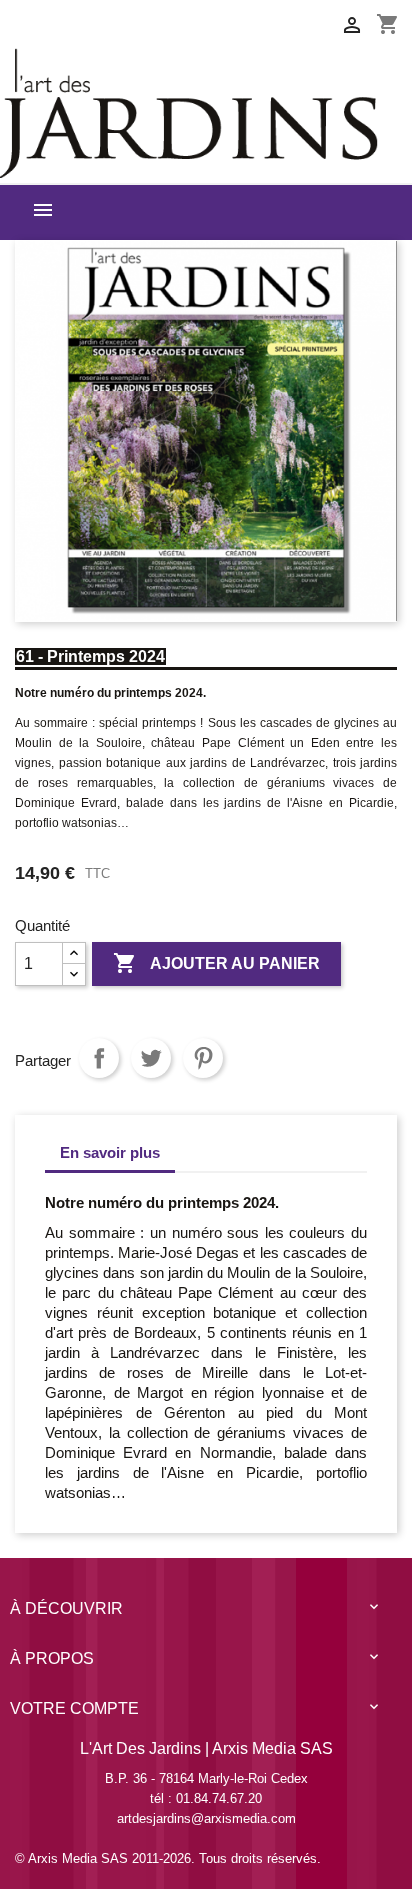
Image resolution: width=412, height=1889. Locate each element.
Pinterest (203, 1058)
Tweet (151, 1058)
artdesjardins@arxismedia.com (206, 1818)
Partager (99, 1058)
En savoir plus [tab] (110, 1152)
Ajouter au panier (216, 963)
